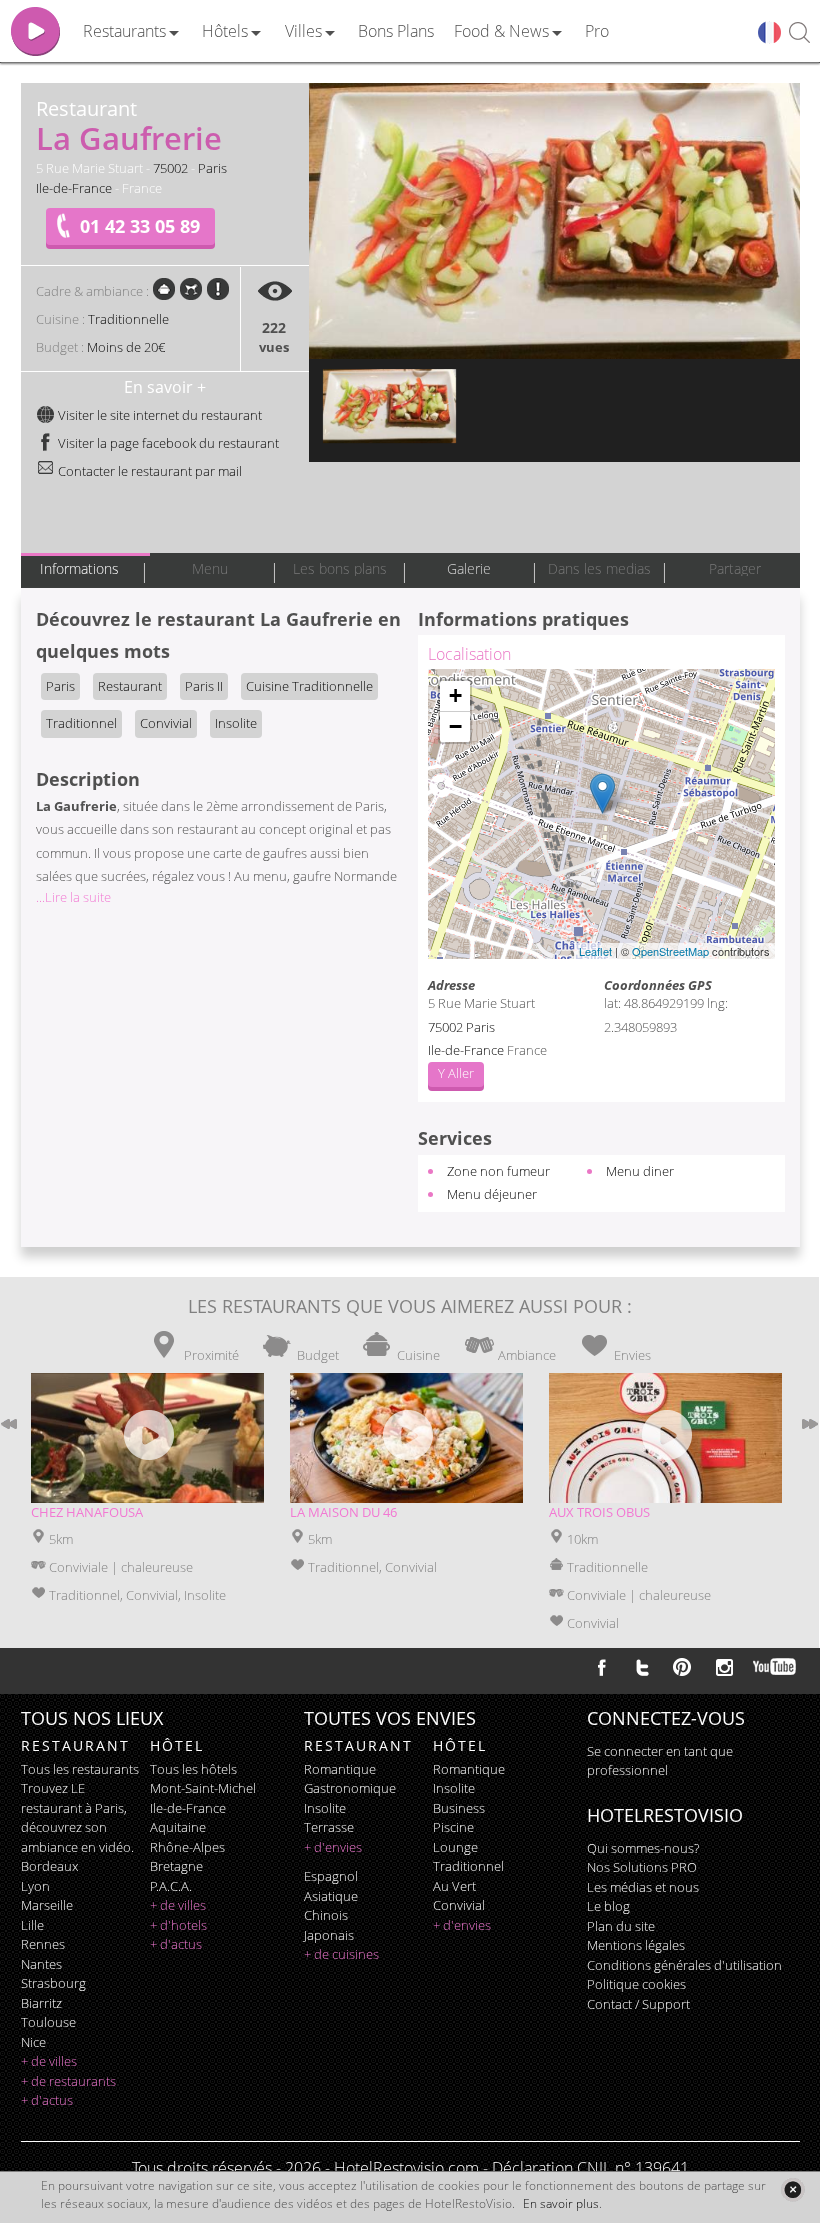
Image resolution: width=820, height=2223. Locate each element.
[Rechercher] (799, 33)
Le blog (608, 1906)
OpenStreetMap (670, 951)
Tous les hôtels (193, 1769)
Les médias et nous (643, 1887)
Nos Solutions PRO (642, 1867)
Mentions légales (636, 1945)
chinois (326, 1915)
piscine (453, 1827)
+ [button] (455, 695)
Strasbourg (53, 1983)
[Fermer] (792, 2189)
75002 (170, 168)
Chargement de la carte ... (599, 814)
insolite (325, 1808)
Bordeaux (49, 1866)
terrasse (329, 1827)
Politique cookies (636, 1984)
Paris (212, 168)
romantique (340, 1769)
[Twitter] (642, 1667)
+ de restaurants (68, 2081)
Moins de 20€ (126, 347)
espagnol (331, 1876)
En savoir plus (561, 2203)
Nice (33, 2042)
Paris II (204, 686)
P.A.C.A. (171, 1886)
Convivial (166, 723)
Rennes (43, 1944)
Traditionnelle (128, 319)
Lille (32, 1925)
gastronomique (350, 1788)
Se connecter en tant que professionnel (660, 1761)
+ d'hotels (178, 1925)
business (459, 1808)
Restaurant (130, 686)
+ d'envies (333, 1847)
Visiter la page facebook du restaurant (167, 443)
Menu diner (640, 1171)
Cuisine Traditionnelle (309, 686)
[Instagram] (724, 1670)
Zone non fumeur (498, 1171)
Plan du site (621, 1926)
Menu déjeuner (492, 1194)
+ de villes (49, 2061)
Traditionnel (81, 723)
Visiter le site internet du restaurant (158, 415)
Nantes (41, 1964)
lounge (455, 1847)
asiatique (331, 1896)
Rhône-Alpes (187, 1847)
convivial (459, 1905)
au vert (454, 1886)
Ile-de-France (74, 188)
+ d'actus (47, 2100)
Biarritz (41, 2003)
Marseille (47, 1905)
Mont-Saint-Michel (203, 1788)
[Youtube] (775, 1667)
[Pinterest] (682, 1667)
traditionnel (468, 1866)
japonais (329, 1935)
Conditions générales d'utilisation (684, 1965)
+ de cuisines (341, 1954)
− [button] (455, 726)
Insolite (236, 723)
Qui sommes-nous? (643, 1848)
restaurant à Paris (72, 1808)
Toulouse (48, 2022)
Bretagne (176, 1866)
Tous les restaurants (80, 1769)
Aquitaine (178, 1827)
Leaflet (595, 951)
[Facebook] (602, 1667)
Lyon (35, 1886)
